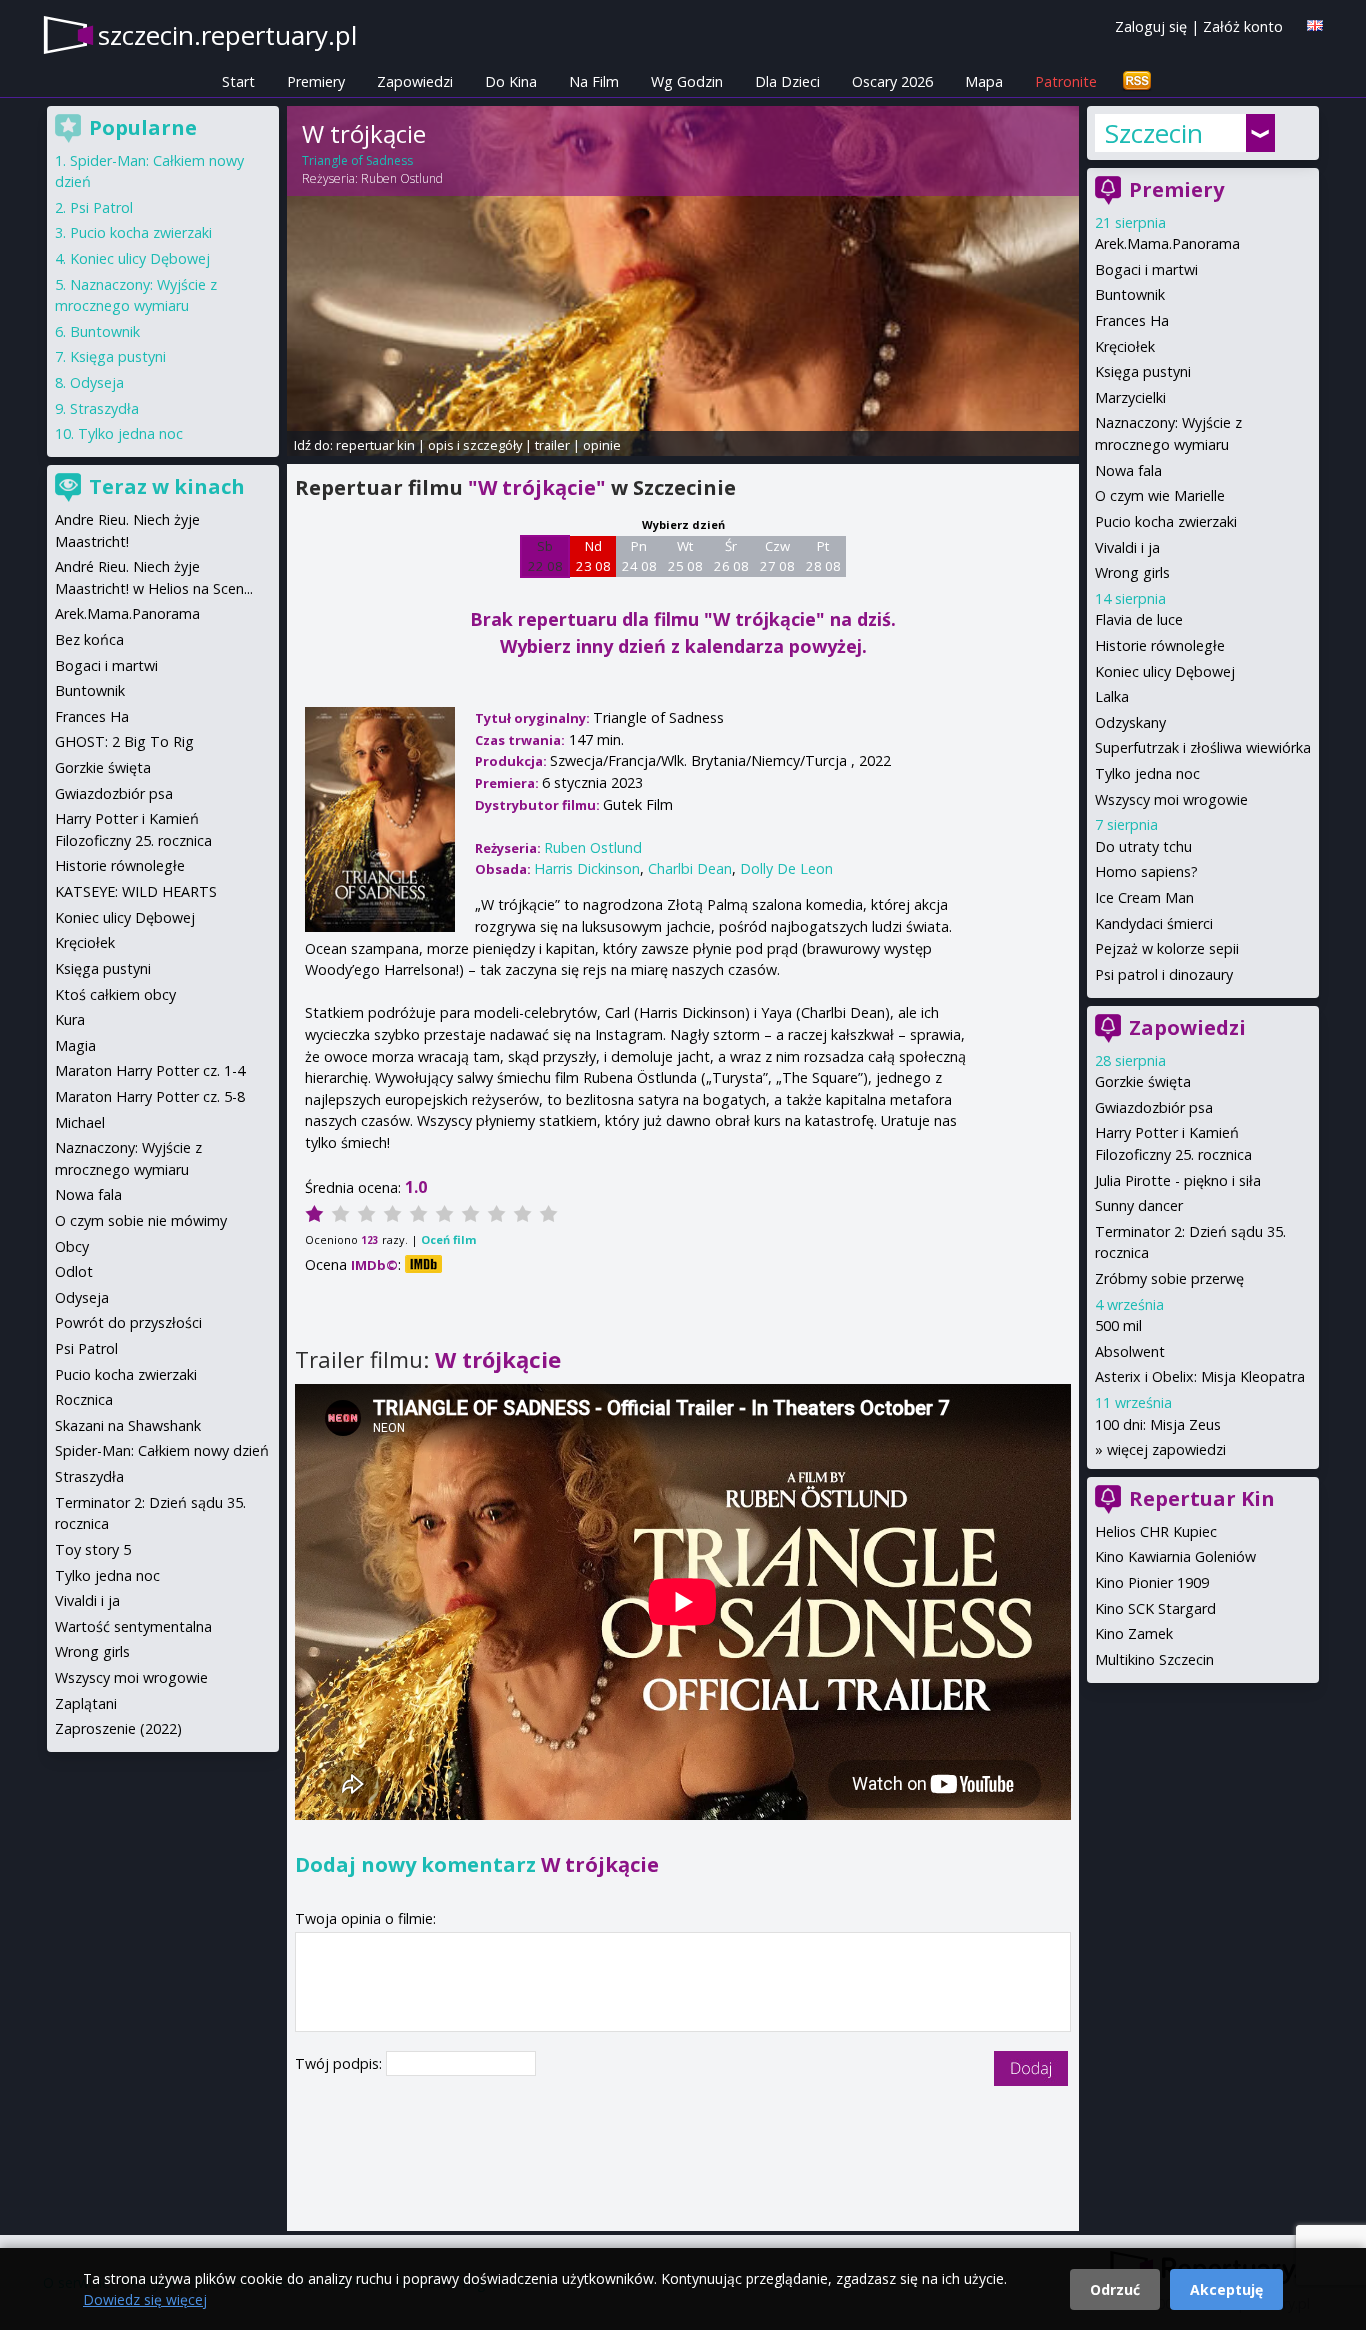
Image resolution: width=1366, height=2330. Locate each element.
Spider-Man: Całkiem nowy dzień (162, 1450)
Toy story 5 (93, 1549)
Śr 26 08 (731, 556)
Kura (70, 1019)
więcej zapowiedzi (1166, 1449)
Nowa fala (1128, 470)
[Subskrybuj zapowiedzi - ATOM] (1137, 81)
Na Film (594, 81)
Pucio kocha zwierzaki (1166, 521)
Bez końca (89, 639)
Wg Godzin (687, 81)
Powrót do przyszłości (128, 1322)
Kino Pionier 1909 (1152, 1582)
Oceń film (448, 1239)
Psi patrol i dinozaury (1164, 974)
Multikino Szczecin (1154, 1659)
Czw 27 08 (777, 556)
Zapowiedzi (415, 81)
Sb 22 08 (545, 556)
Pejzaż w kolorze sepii (1167, 948)
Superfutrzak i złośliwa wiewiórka (1203, 747)
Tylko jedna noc (1147, 773)
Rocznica (84, 1399)
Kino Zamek (1134, 1633)
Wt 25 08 (685, 556)
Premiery (316, 81)
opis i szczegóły (475, 445)
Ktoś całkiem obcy (115, 994)
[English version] (1315, 25)
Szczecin (1154, 133)
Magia (75, 1045)
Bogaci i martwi (1146, 269)
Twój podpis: (340, 2063)
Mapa (984, 81)
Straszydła (104, 408)
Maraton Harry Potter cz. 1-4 (150, 1070)
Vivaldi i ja (1127, 547)
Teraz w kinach (167, 486)
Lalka (1112, 696)
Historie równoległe (1160, 645)
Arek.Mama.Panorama (1167, 243)
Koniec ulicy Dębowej (1165, 671)
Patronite (1066, 81)
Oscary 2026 (892, 81)
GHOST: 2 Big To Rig (124, 741)
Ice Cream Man (1144, 897)
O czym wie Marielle (1160, 495)
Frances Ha (1132, 320)
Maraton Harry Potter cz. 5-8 (150, 1096)
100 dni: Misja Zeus (1158, 1424)
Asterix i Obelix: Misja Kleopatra (1200, 1376)
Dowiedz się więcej (145, 2299)
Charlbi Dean (690, 868)
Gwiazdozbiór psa (1154, 1107)
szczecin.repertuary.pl (227, 35)
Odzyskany (1130, 722)
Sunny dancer (1139, 1205)
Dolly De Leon (786, 868)
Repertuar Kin (1202, 1498)
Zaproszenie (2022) (118, 1728)
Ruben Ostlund (402, 178)
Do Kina (511, 81)
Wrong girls (1132, 572)
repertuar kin (375, 445)
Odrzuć (1115, 2289)
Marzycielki (1130, 397)
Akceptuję (1226, 2289)
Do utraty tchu (1143, 846)
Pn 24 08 (639, 556)
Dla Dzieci (787, 81)
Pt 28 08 (823, 556)
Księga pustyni (1143, 371)
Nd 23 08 (593, 556)
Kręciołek (1125, 346)
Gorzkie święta (1143, 1081)
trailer (552, 445)
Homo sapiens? (1146, 871)
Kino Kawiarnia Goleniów (1175, 1556)
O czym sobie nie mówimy (141, 1220)
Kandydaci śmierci (1154, 923)
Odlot (74, 1271)
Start (238, 81)
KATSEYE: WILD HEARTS (136, 891)
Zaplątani (86, 1703)
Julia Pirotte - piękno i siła (1178, 1180)
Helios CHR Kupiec (1156, 1531)
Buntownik (1130, 294)
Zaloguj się (1151, 26)
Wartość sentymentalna (133, 1626)
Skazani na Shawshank (128, 1425)
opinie (602, 445)
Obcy (72, 1246)
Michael (80, 1122)
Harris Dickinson (587, 868)
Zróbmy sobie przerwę (1169, 1278)
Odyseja (97, 382)
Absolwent (1130, 1351)
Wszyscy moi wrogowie (1171, 799)
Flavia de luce (1139, 619)
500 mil (1118, 1325)
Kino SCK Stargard (1155, 1608)
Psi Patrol (101, 207)
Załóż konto (1243, 26)
